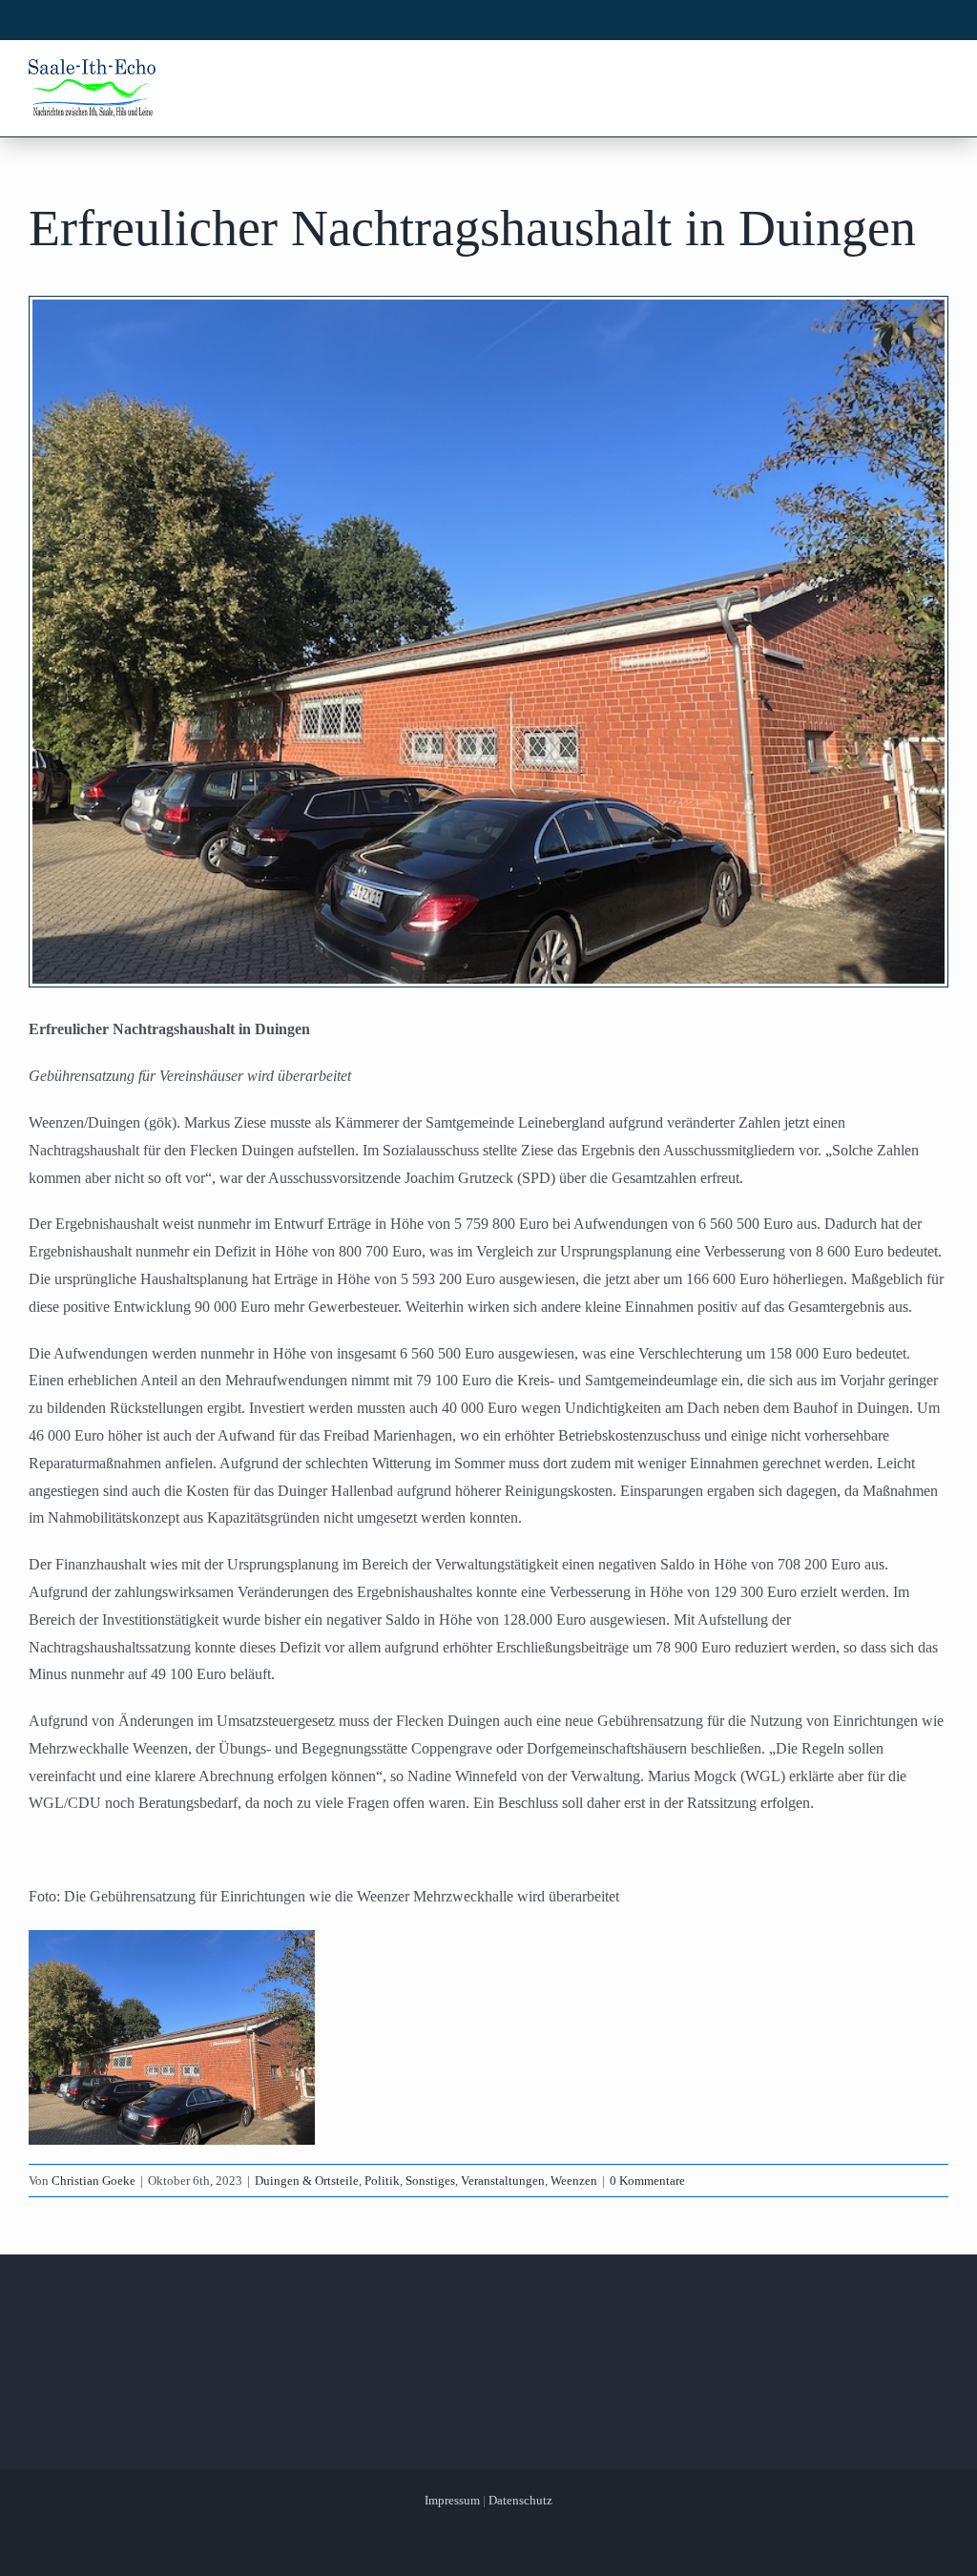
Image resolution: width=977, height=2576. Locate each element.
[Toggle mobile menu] (938, 74)
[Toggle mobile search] (902, 74)
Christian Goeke (94, 2181)
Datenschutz (520, 2500)
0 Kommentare (647, 2181)
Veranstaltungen (503, 2181)
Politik (382, 2181)
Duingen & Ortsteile (307, 2181)
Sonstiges (430, 2181)
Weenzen (574, 2181)
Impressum (452, 2500)
